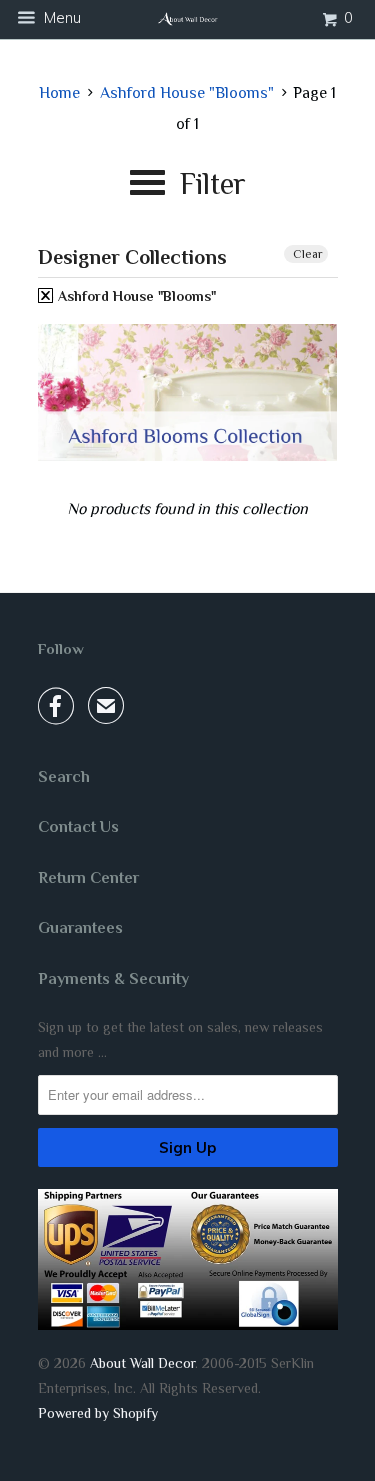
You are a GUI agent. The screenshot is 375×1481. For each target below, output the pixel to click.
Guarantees (80, 928)
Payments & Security (113, 979)
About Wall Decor (142, 1363)
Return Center (88, 878)
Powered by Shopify (98, 1413)
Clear (308, 254)
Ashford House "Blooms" (135, 296)
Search (64, 777)
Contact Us (78, 827)
